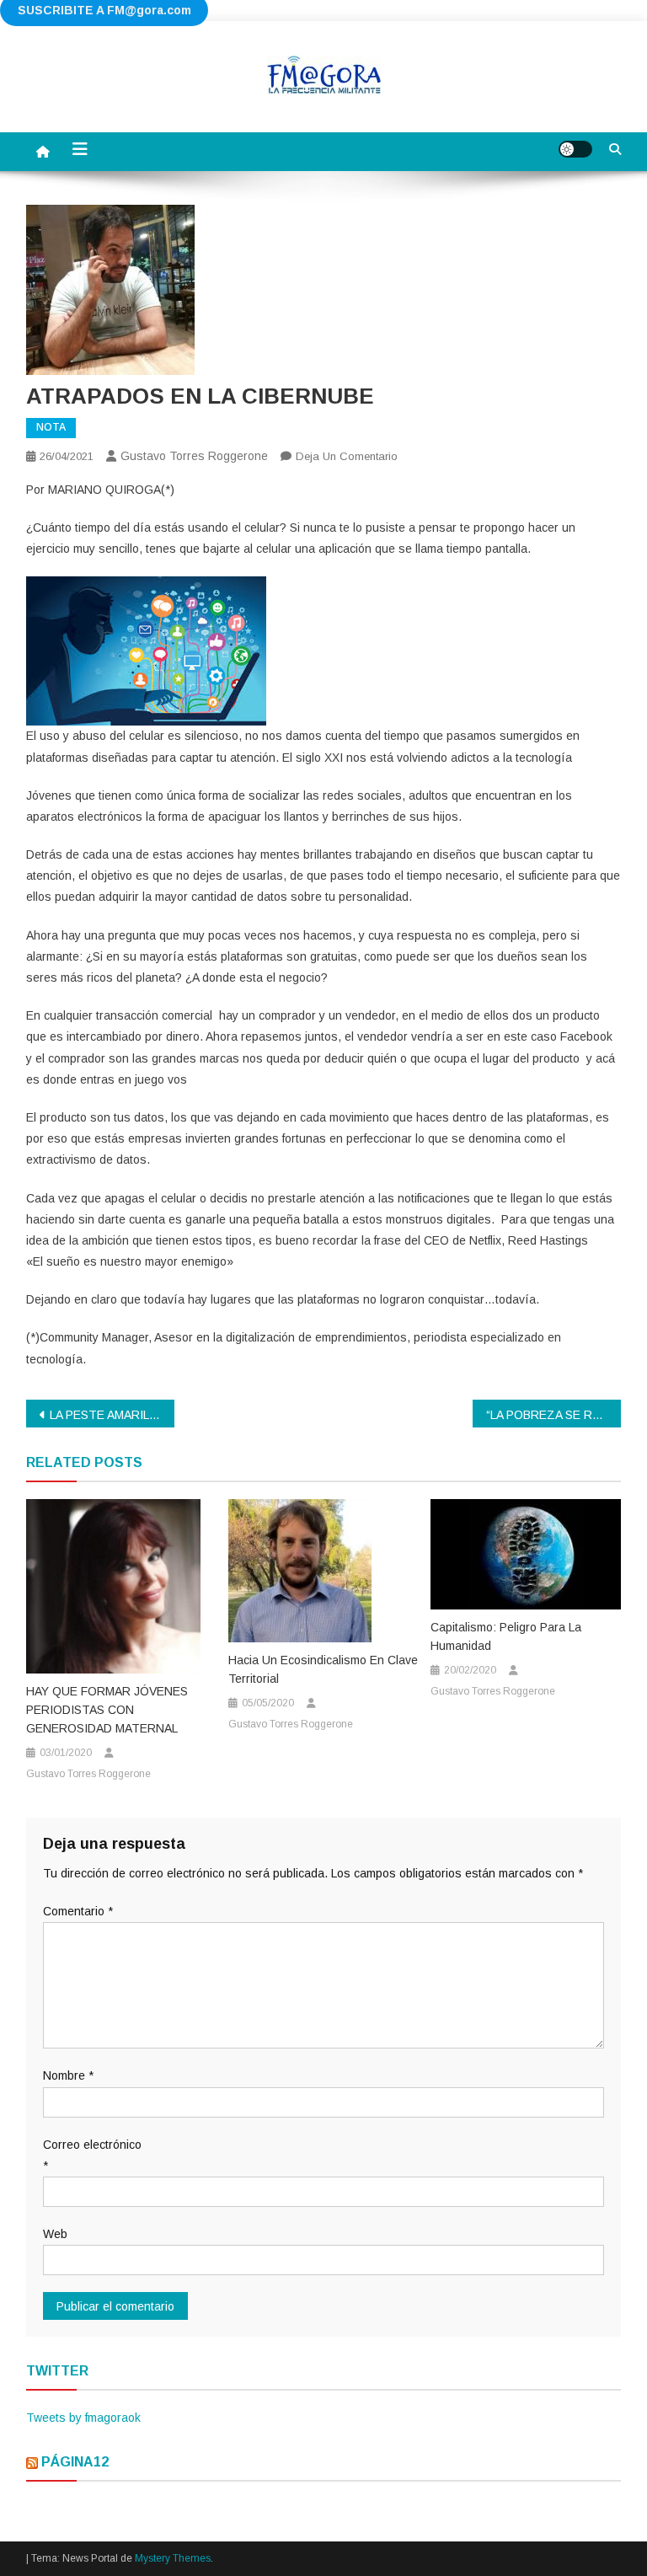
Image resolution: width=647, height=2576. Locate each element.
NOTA (51, 427)
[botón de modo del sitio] (575, 149)
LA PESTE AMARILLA (106, 1415)
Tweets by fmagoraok (83, 2418)
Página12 (75, 2462)
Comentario (78, 1911)
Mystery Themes (173, 2558)
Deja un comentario (347, 456)
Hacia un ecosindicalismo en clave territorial (323, 1669)
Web (55, 2234)
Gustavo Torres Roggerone (194, 456)
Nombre (68, 2075)
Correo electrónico (92, 2155)
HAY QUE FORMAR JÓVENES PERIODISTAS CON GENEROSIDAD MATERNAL (107, 1710)
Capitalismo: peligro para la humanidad (506, 1636)
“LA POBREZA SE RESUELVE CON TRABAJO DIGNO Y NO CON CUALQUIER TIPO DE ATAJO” (554, 1415)
